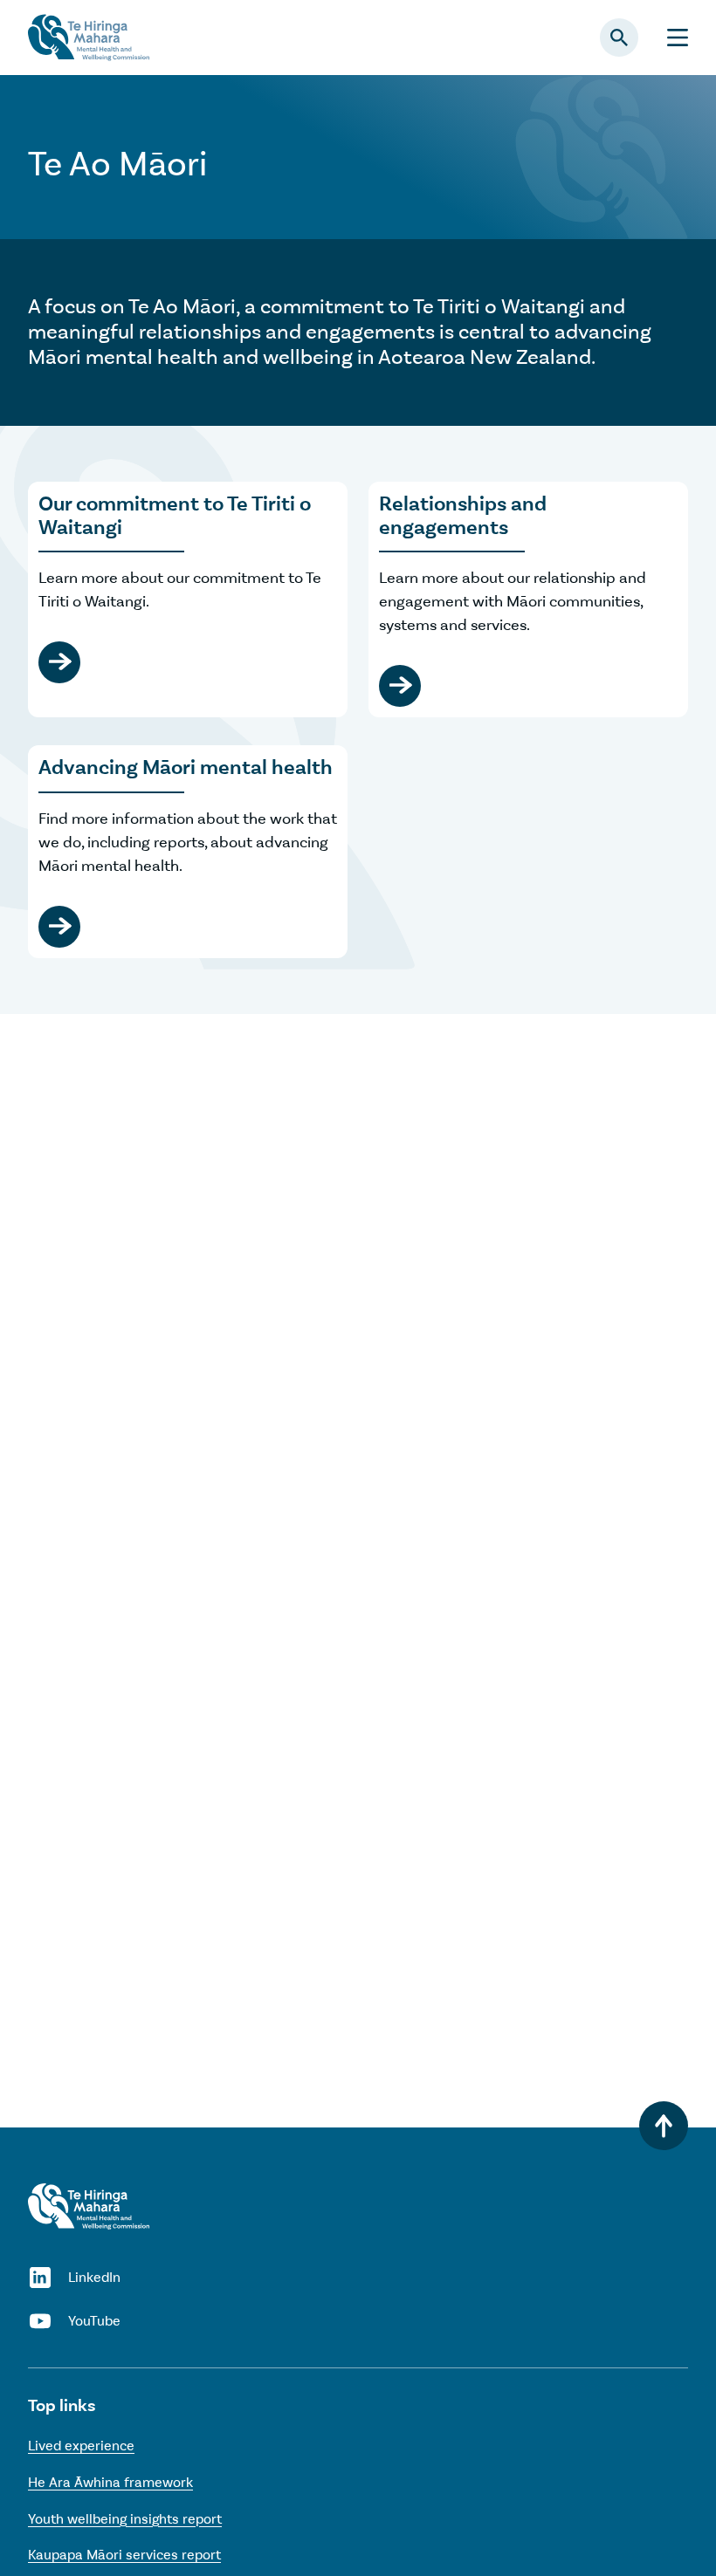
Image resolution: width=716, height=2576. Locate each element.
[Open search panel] (619, 38)
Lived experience (81, 2446)
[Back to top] (664, 2126)
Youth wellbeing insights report (125, 2519)
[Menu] (678, 38)
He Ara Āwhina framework (110, 2482)
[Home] (89, 2206)
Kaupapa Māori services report (124, 2555)
